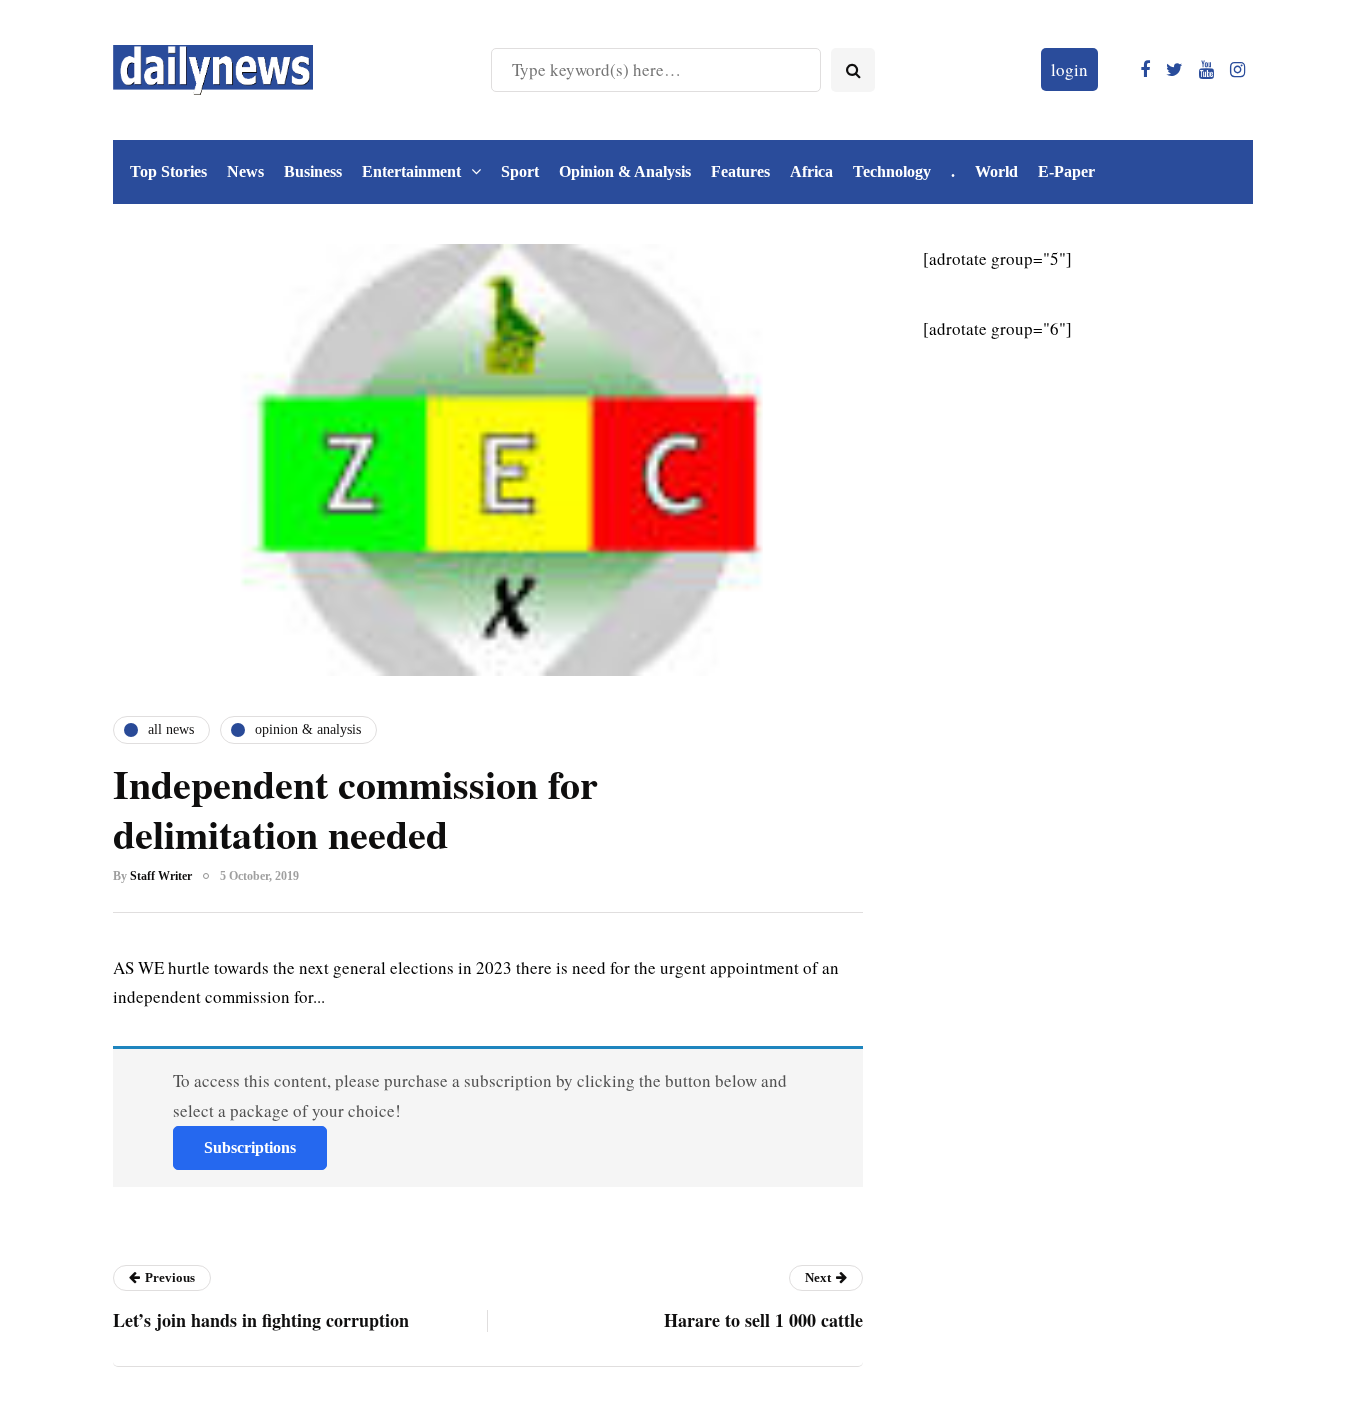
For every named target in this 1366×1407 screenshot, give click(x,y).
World (996, 171)
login (1069, 69)
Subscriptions (250, 1147)
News (245, 171)
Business (313, 171)
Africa (811, 171)
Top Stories (168, 171)
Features (740, 171)
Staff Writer (161, 876)
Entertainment (411, 171)
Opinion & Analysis (625, 171)
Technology (892, 171)
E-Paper (1066, 171)
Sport (520, 171)
